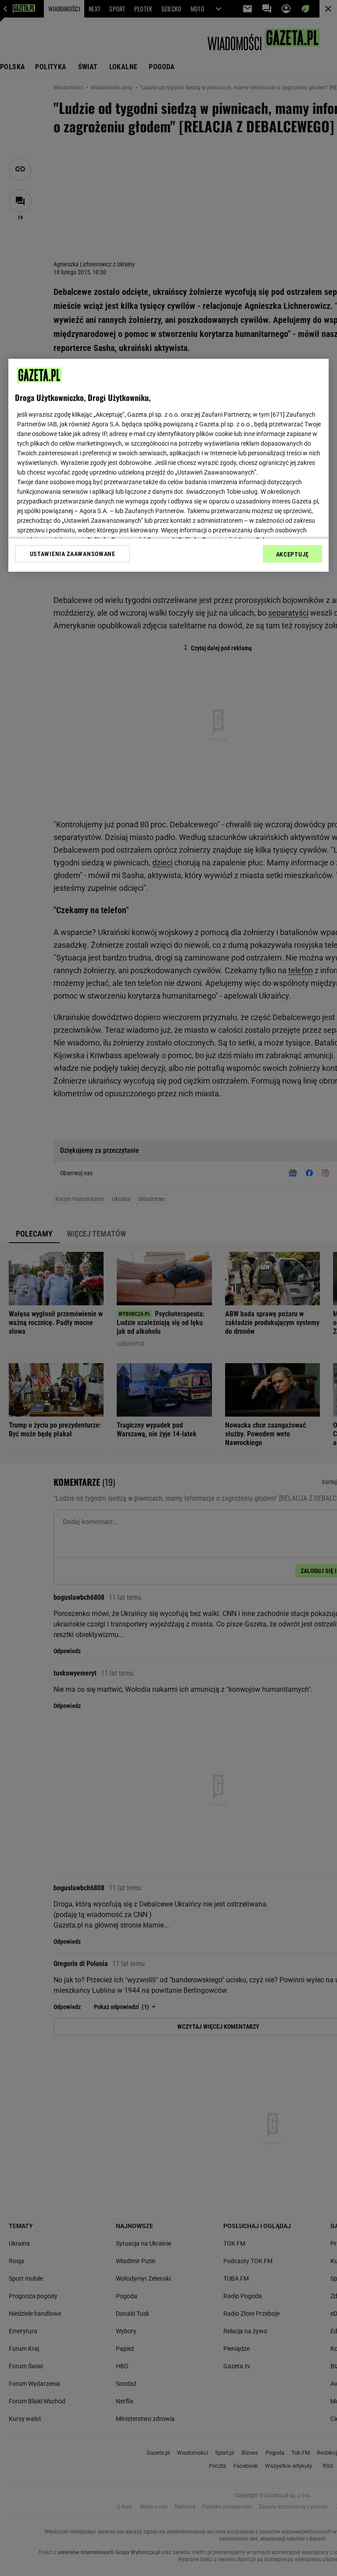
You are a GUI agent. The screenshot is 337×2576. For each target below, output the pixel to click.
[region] (168, 465)
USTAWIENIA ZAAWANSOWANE (73, 554)
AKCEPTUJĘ (292, 554)
